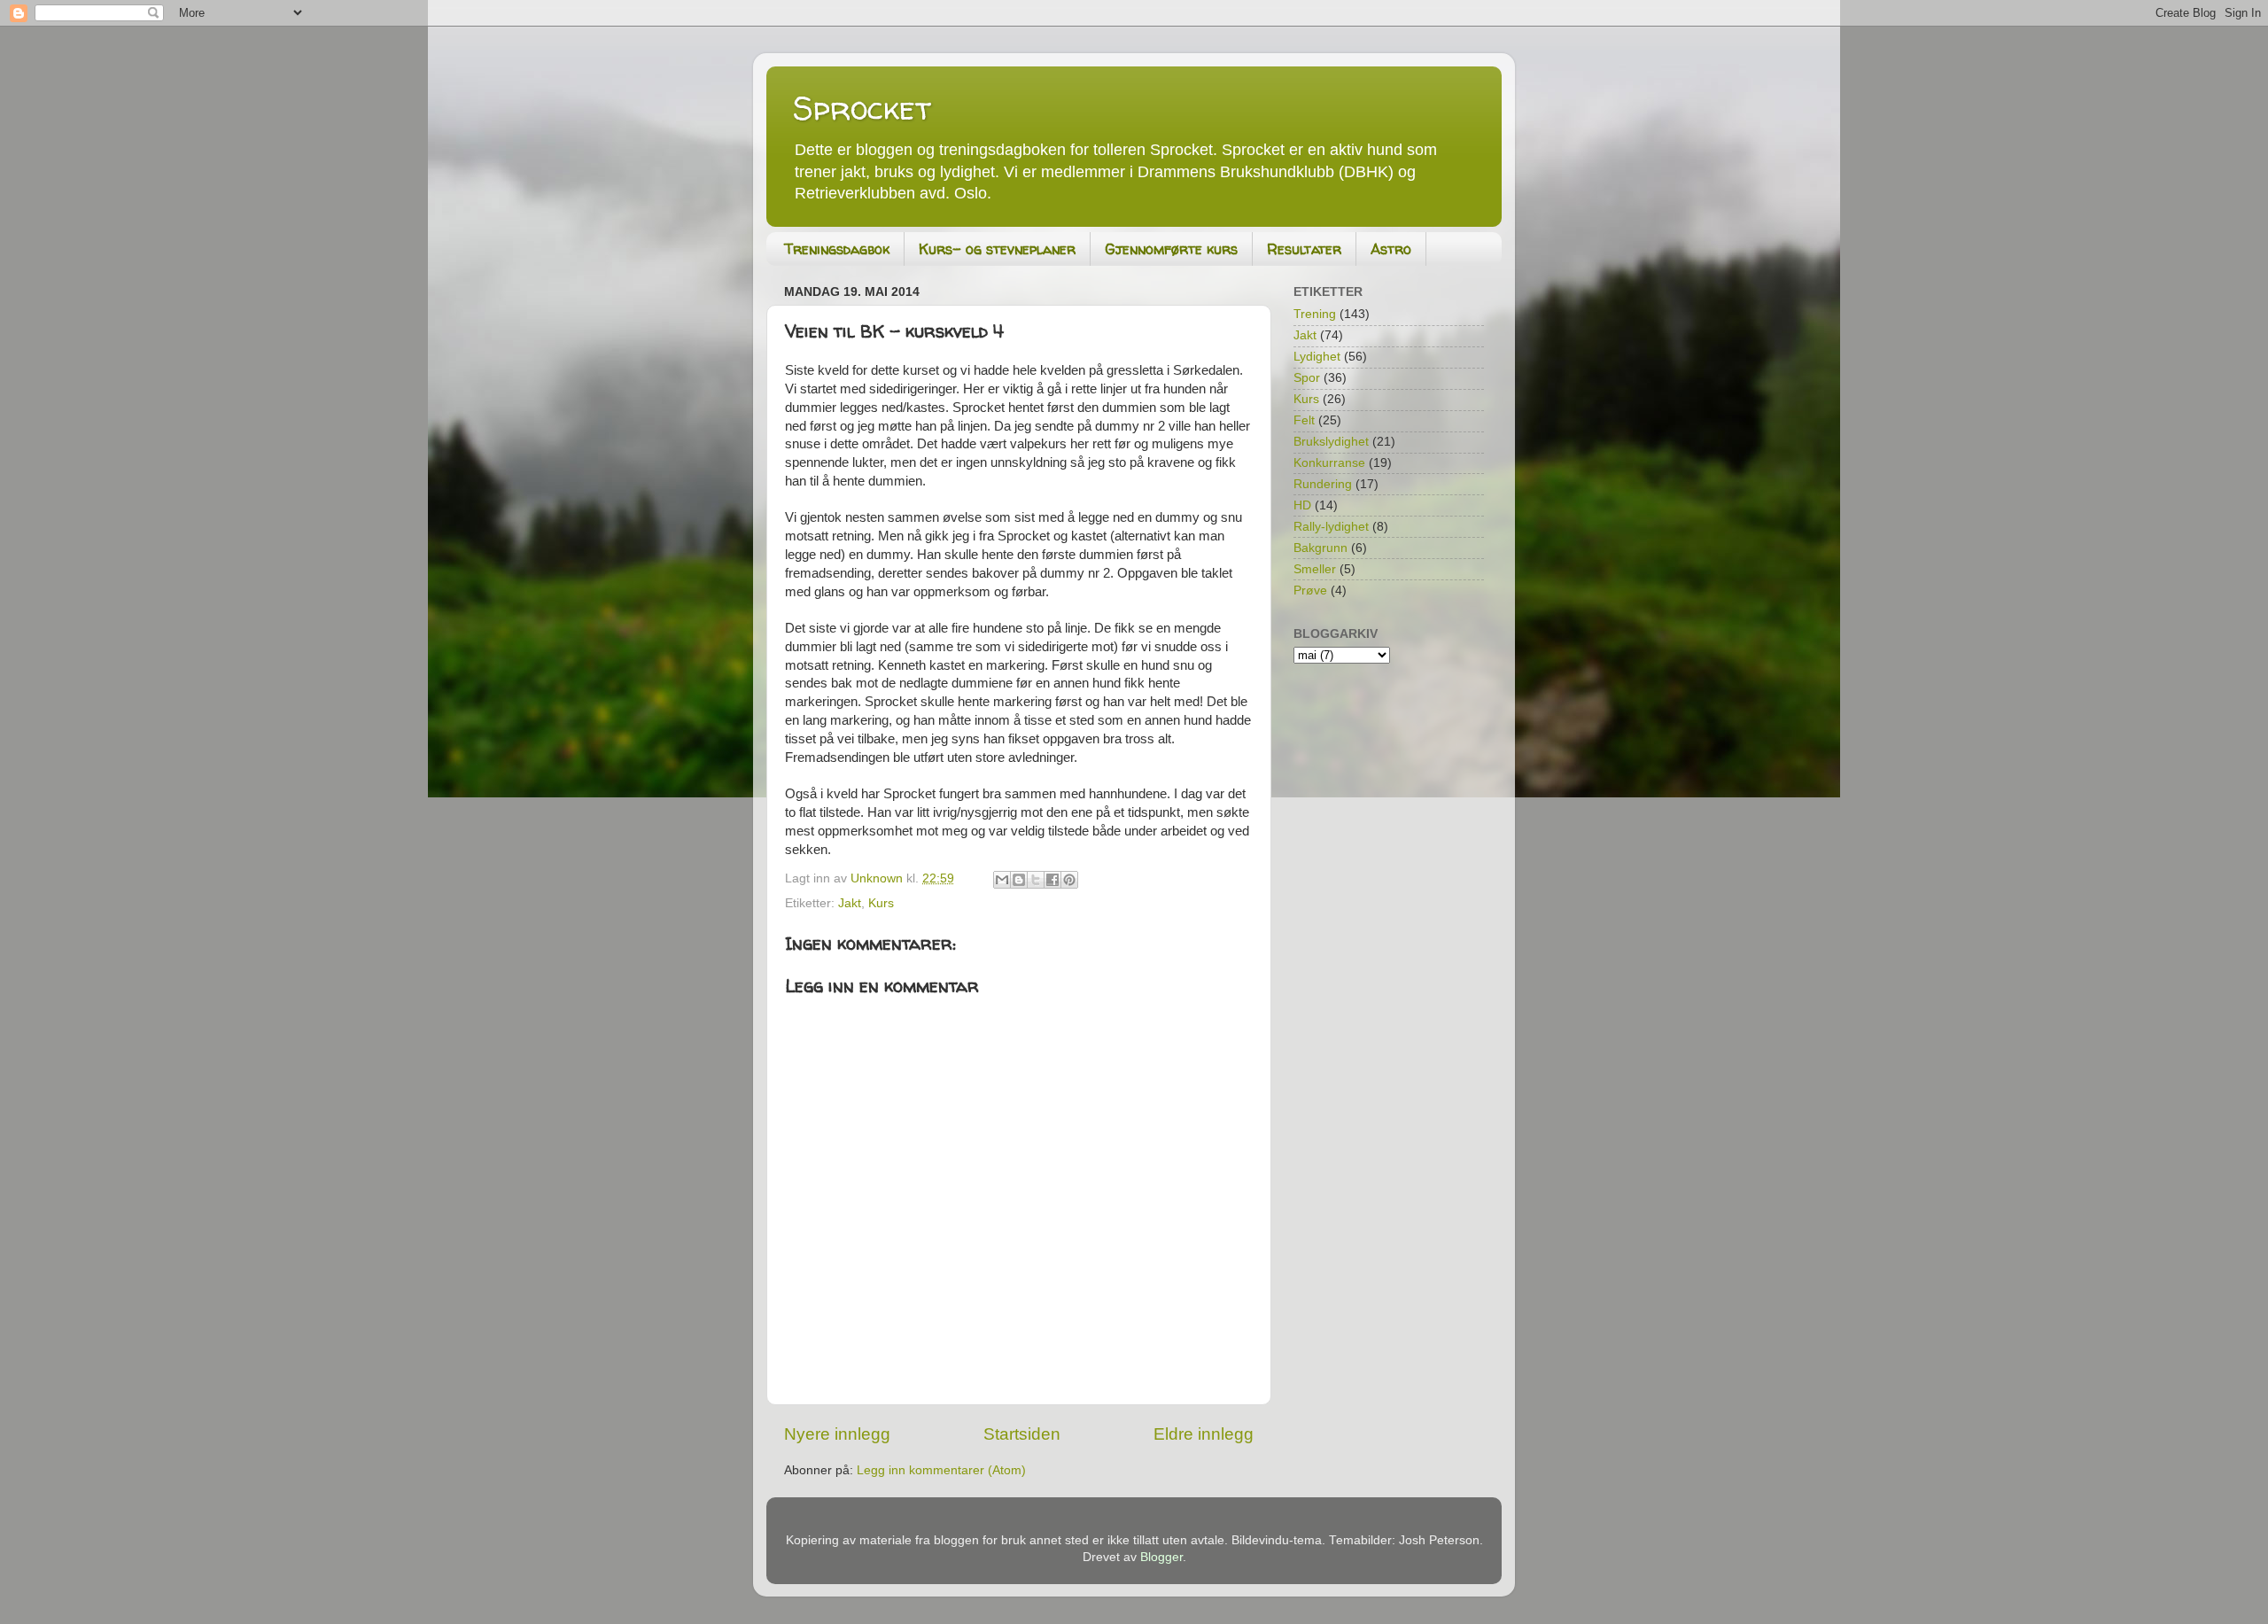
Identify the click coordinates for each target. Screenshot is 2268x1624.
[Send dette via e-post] (1002, 880)
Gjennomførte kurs (1171, 249)
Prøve (1310, 591)
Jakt (850, 903)
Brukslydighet (1331, 442)
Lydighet (1317, 357)
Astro (1391, 249)
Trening (1315, 314)
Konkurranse (1329, 463)
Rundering (1323, 484)
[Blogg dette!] (1019, 880)
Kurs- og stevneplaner (997, 249)
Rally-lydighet (1331, 527)
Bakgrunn (1320, 548)
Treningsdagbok (837, 249)
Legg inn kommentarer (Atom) (941, 1470)
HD (1302, 505)
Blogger (1161, 1557)
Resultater (1304, 249)
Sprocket (862, 108)
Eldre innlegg (1204, 1434)
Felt (1304, 420)
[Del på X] (1036, 880)
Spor (1307, 378)
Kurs (881, 903)
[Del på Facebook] (1052, 880)
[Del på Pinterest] (1069, 880)
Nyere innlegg (837, 1434)
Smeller (1315, 569)
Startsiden (1022, 1434)
